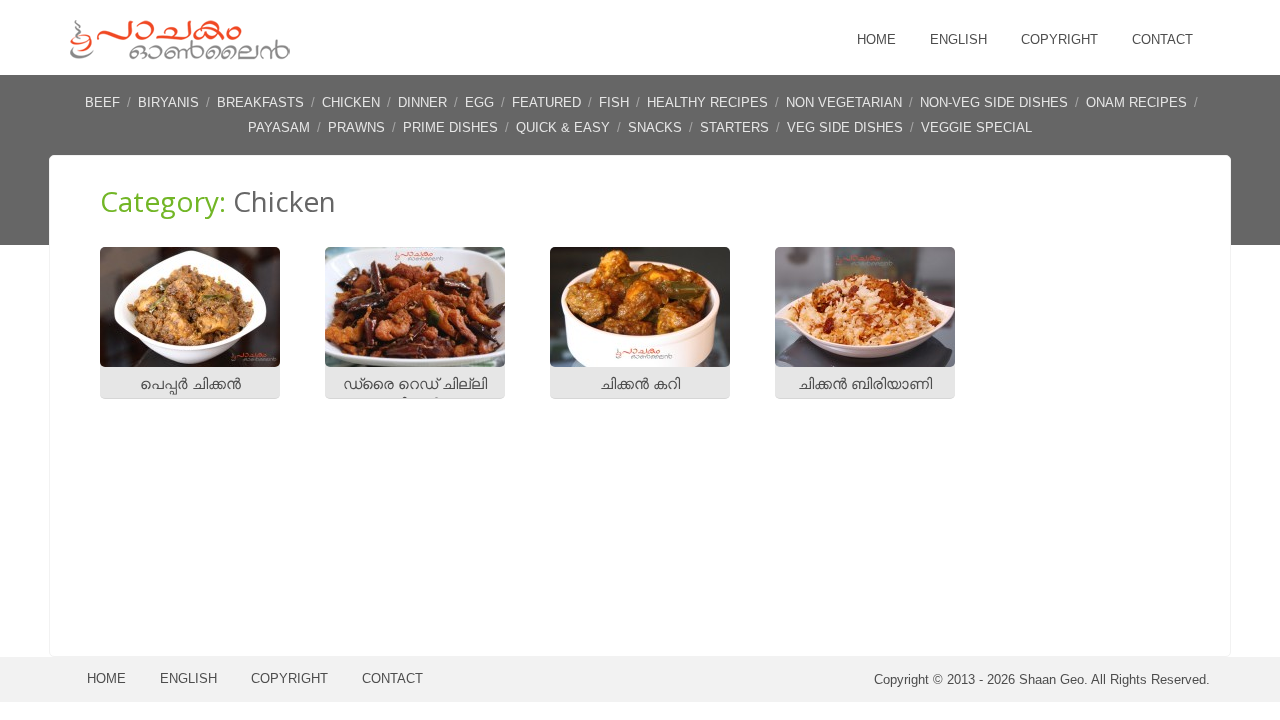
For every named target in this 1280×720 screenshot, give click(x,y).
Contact (1162, 39)
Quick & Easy (563, 127)
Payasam (279, 127)
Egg (479, 102)
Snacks (655, 127)
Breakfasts (260, 102)
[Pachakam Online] (180, 54)
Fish (614, 102)
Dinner (422, 102)
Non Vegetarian (844, 102)
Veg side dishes (845, 127)
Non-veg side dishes (994, 102)
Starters (734, 127)
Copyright (1059, 39)
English (958, 39)
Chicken (351, 102)
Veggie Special (976, 127)
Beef (102, 102)
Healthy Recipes (707, 102)
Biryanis (168, 102)
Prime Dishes (450, 127)
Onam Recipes (1136, 102)
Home (876, 39)
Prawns (356, 127)
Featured (546, 102)
